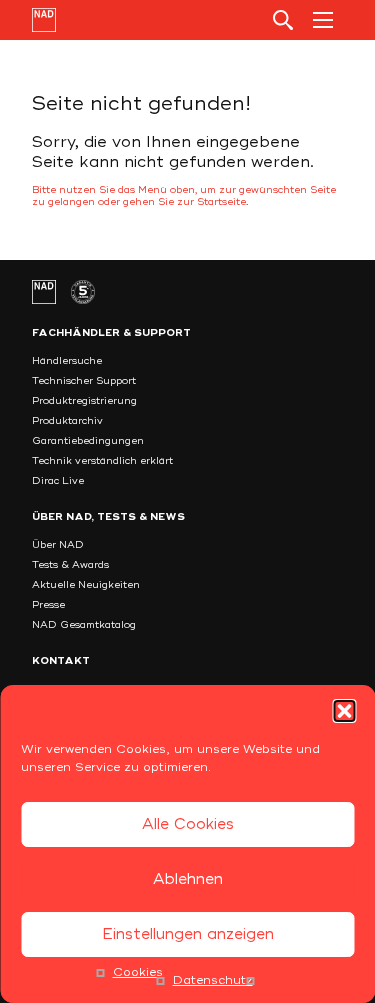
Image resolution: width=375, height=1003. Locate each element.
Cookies (138, 972)
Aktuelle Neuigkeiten (86, 585)
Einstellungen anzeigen (188, 934)
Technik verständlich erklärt (102, 461)
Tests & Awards (70, 565)
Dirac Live (58, 481)
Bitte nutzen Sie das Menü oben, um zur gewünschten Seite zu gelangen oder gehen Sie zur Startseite (184, 196)
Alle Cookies (188, 824)
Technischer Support (84, 381)
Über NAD (58, 545)
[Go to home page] (44, 20)
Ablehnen (188, 879)
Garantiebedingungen (88, 441)
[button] (344, 711)
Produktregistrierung (84, 401)
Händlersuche (67, 361)
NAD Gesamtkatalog (84, 625)
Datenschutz (213, 980)
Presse (48, 605)
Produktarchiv (67, 421)
